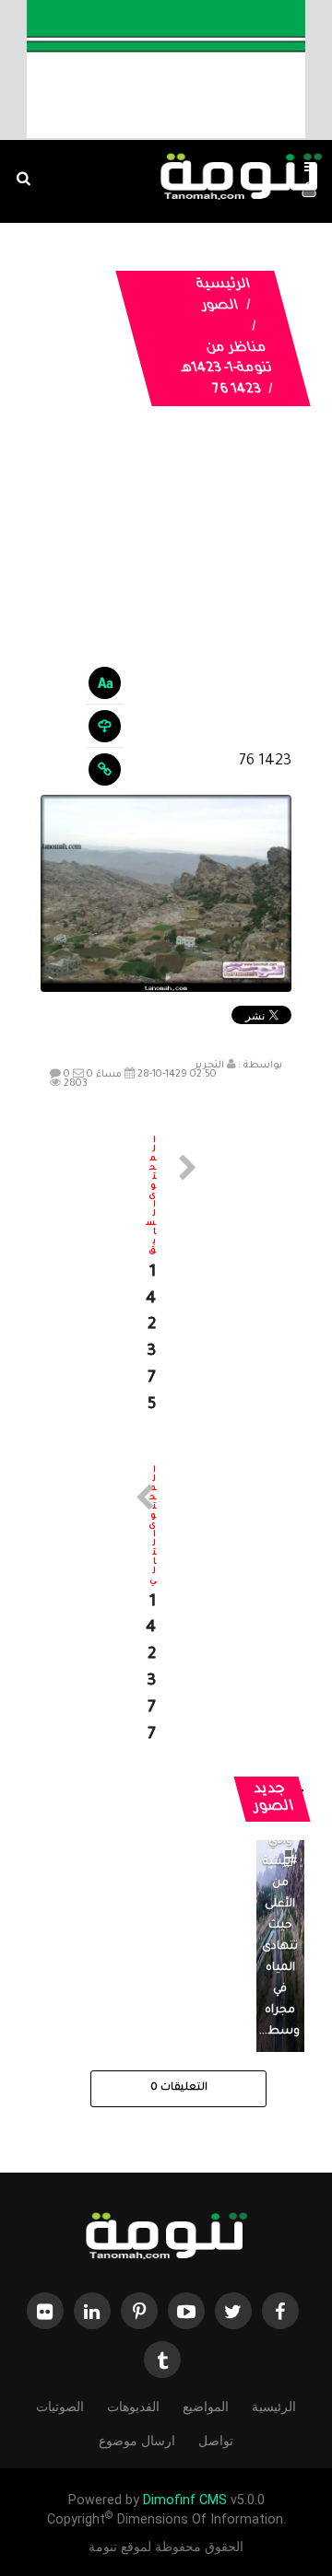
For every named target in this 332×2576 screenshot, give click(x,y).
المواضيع (206, 2407)
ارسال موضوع (137, 2441)
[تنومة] (166, 2238)
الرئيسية (223, 286)
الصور (220, 307)
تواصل (216, 2441)
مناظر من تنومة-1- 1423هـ (226, 360)
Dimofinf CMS (185, 2500)
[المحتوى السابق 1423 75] (166, 1278)
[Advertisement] (166, 593)
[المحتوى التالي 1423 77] (166, 1608)
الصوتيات (60, 2407)
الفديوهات (133, 2407)
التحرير (209, 1066)
